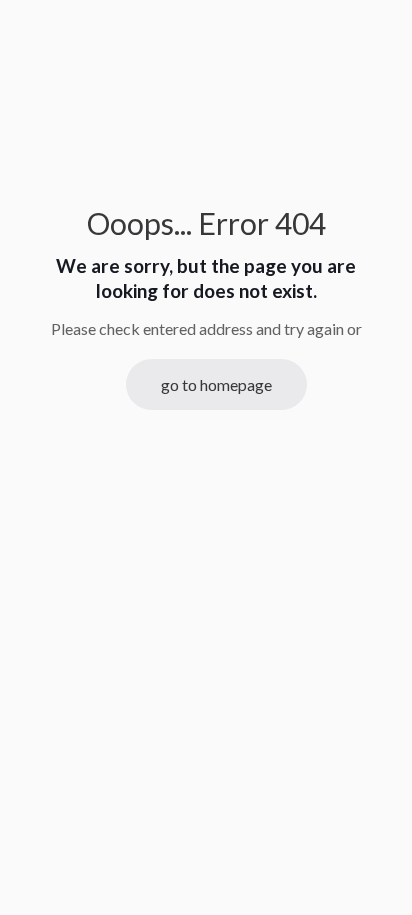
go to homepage (216, 384)
